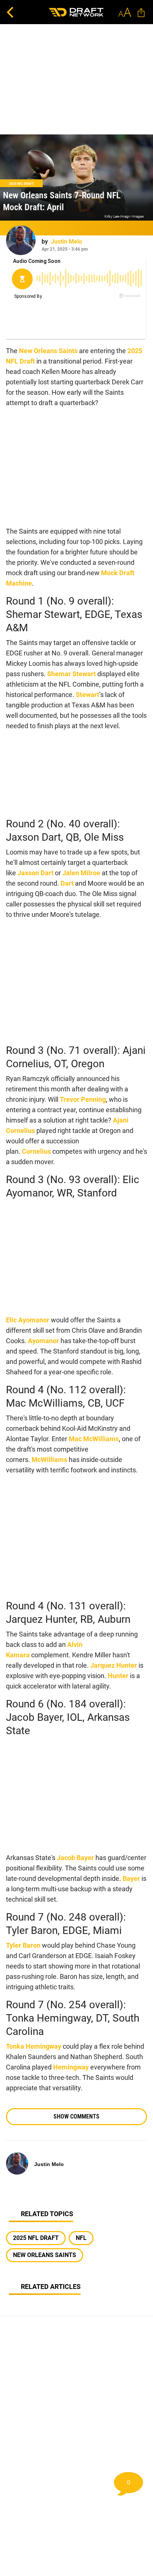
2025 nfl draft (36, 2238)
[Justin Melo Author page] (21, 240)
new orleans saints (45, 2255)
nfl (81, 2238)
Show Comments (76, 2116)
